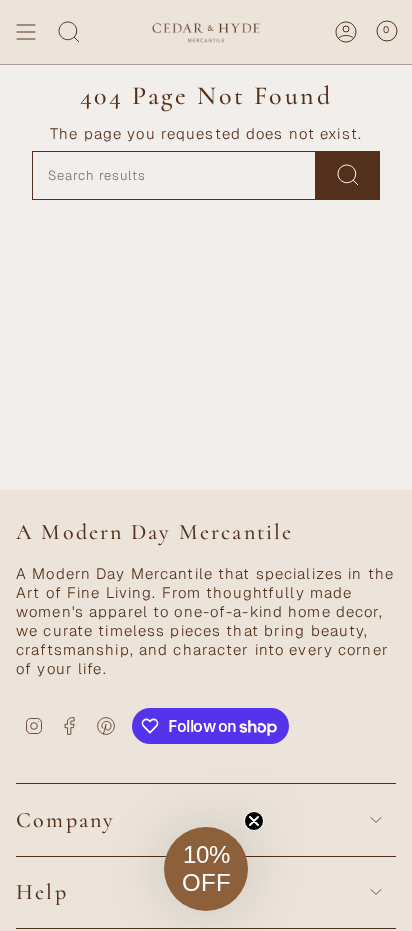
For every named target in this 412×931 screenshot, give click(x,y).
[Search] (69, 32)
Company (65, 820)
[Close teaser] (254, 821)
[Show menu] (26, 32)
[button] (206, 869)
